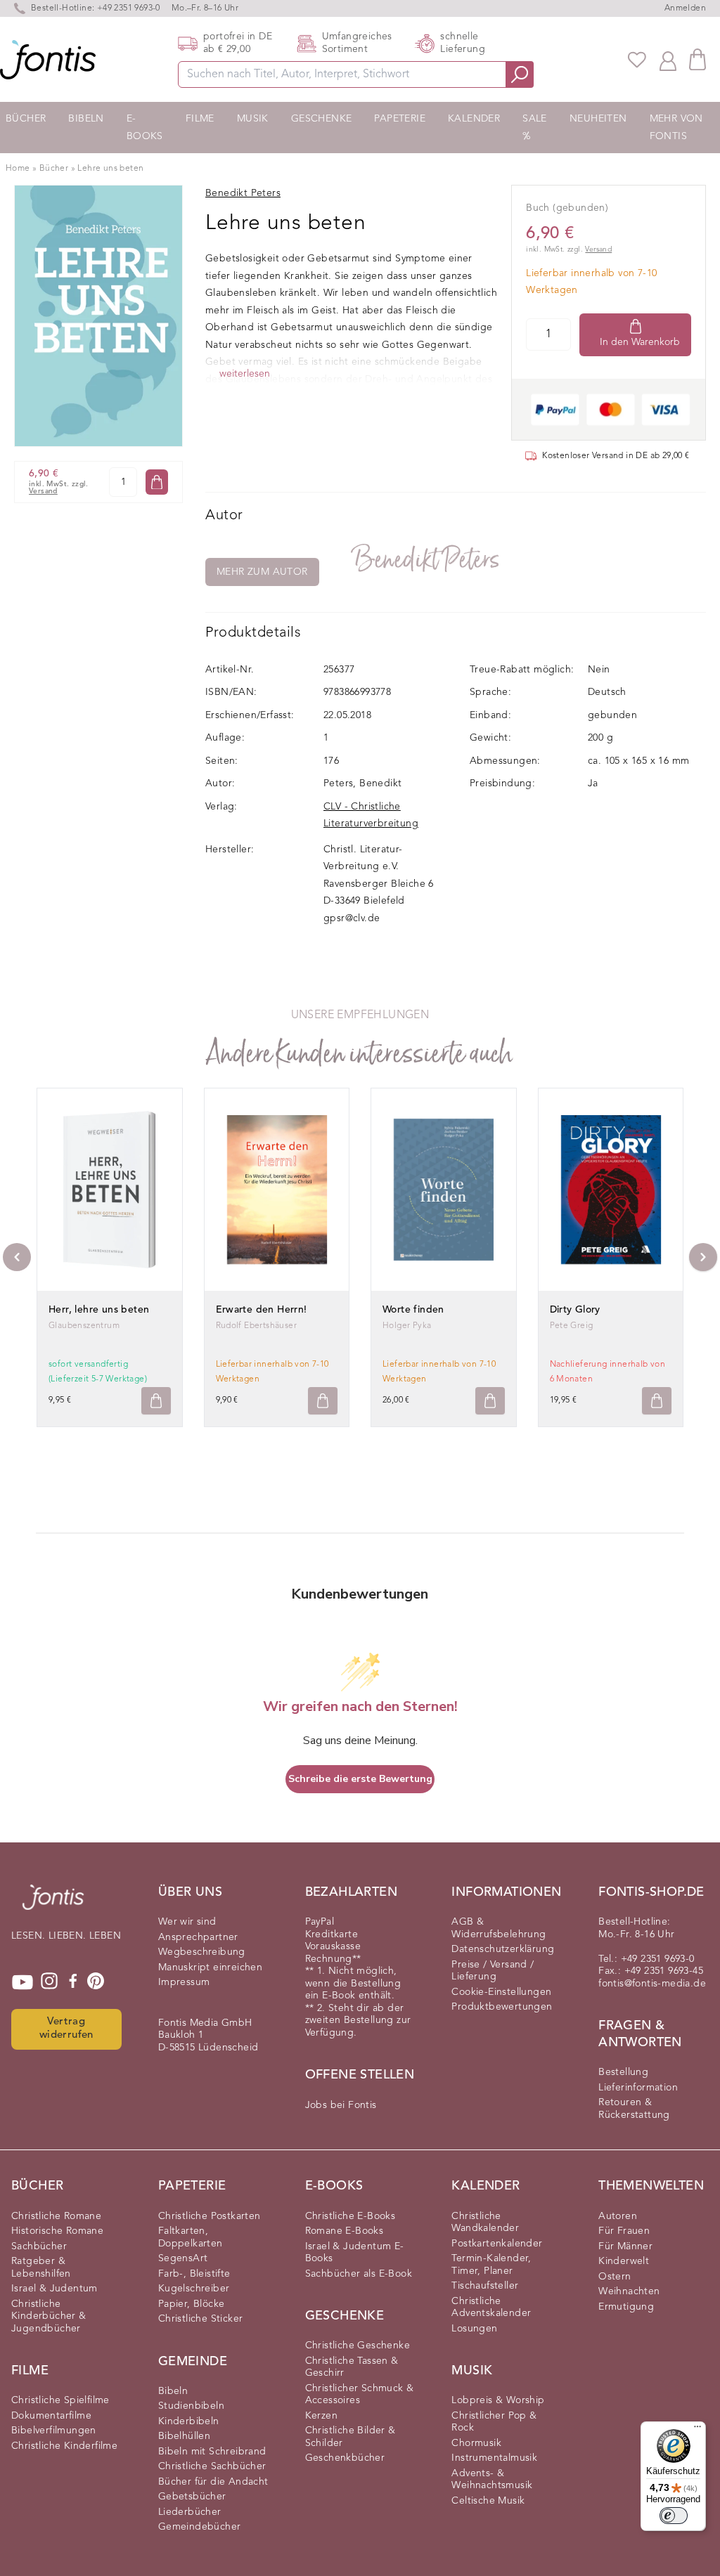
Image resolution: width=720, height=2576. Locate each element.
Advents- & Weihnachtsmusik (492, 2480)
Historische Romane (57, 2231)
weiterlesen (245, 374)
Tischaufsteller (485, 2286)
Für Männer (625, 2246)
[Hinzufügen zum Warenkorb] (156, 1401)
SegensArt (183, 2258)
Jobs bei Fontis (341, 2105)
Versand (43, 492)
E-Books (145, 128)
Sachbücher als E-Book (359, 2274)
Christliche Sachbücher (212, 2466)
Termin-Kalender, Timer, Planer (491, 2265)
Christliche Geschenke (358, 2346)
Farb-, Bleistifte (194, 2274)
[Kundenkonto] (668, 60)
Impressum (184, 1982)
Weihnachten (629, 2291)
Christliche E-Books (351, 2216)
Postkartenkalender (497, 2244)
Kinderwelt (624, 2261)
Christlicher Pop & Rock (494, 2422)
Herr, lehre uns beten (99, 1310)
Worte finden (413, 1310)
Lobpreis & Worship (498, 2400)
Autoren (618, 2216)
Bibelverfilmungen (54, 2431)
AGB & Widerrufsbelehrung (499, 1928)
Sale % (535, 128)
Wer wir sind (187, 1922)
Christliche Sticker (201, 2319)
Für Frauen (624, 2231)
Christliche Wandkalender (485, 2223)
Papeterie (400, 119)
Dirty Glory (575, 1310)
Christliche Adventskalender (491, 2308)
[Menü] (697, 2430)
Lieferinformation (638, 2088)
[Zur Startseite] (53, 1904)
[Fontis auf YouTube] (22, 1982)
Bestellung (623, 2072)
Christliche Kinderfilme (64, 2446)
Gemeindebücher (200, 2527)
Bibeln (86, 119)
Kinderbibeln (189, 2421)
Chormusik (476, 2443)
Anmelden (685, 8)
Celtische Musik (488, 2501)
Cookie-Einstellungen (501, 1992)
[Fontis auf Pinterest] (96, 1982)
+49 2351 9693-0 (129, 8)
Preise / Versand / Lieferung (493, 1971)
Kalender (474, 119)
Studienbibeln (191, 2406)
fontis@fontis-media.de (652, 1984)
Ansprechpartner (198, 1937)
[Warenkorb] (697, 59)
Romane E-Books (345, 2231)
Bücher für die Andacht (213, 2482)
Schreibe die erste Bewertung (360, 1779)
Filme (200, 119)
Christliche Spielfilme (60, 2400)
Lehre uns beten (110, 169)
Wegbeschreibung (202, 1952)
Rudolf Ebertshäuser (257, 1326)
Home (18, 169)
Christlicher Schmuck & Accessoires (360, 2395)
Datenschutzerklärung (503, 1949)
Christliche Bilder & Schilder (351, 2437)
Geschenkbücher (345, 2458)
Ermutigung (626, 2307)
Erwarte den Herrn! (262, 1310)
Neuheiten (598, 119)
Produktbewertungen (502, 2007)
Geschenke (322, 119)
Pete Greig (572, 1326)
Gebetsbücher (192, 2497)
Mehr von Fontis (676, 128)
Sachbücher (39, 2246)
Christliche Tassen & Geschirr (352, 2367)
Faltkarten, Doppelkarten (191, 2237)
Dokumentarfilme (51, 2416)
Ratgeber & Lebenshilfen (41, 2268)
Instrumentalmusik (494, 2458)
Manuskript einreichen (210, 1967)
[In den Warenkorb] (157, 482)
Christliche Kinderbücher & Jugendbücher (49, 2316)
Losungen (474, 2329)
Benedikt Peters (427, 560)
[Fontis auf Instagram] (49, 1982)
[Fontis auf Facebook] (73, 1982)
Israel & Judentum (54, 2289)
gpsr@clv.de (352, 918)
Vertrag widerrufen (66, 2029)
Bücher (26, 119)
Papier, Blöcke (192, 2304)
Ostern (615, 2277)
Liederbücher (190, 2512)
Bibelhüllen (184, 2436)
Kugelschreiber (194, 2289)
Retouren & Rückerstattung (634, 2109)
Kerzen (321, 2416)
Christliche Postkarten (210, 2216)
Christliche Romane (56, 2216)
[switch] (674, 2516)
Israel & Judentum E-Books (355, 2253)
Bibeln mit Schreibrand (212, 2452)
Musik (253, 119)
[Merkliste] (637, 60)
